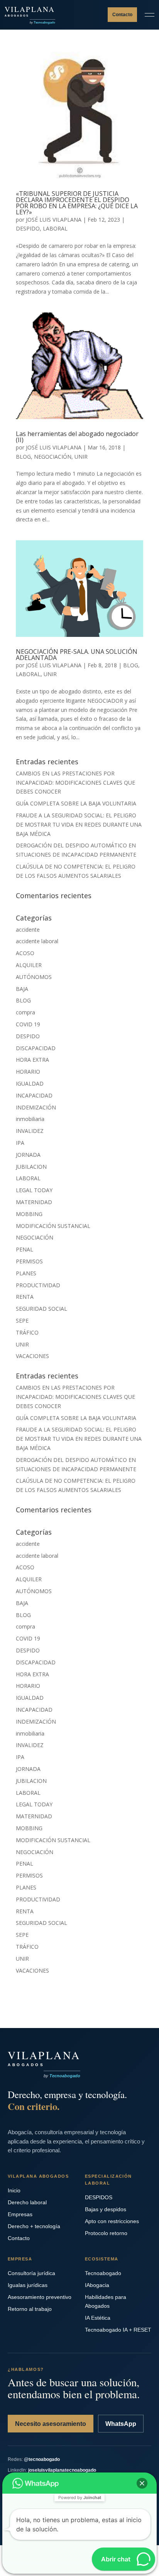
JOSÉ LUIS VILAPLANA (54, 220)
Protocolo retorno (106, 2233)
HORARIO (28, 1072)
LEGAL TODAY (34, 1190)
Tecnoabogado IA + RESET (118, 2330)
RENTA (25, 1297)
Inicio (14, 2190)
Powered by (80, 2497)
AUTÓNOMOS (34, 977)
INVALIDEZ (30, 1131)
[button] (142, 2483)
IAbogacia (97, 2285)
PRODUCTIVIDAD (38, 1285)
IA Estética (98, 2318)
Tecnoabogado (103, 2273)
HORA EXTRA (32, 1060)
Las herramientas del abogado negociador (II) (77, 437)
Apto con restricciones (112, 2221)
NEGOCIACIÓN (53, 457)
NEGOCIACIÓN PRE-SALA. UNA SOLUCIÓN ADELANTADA (77, 655)
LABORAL (55, 228)
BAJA (22, 989)
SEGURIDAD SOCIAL (41, 1309)
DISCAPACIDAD (36, 1048)
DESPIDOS (99, 2197)
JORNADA (28, 1155)
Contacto (122, 15)
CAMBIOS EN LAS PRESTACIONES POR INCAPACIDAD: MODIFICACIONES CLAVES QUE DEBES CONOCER (75, 783)
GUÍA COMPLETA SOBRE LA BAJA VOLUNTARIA (76, 803)
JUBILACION (31, 1167)
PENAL (25, 1249)
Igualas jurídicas (28, 2285)
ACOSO (25, 953)
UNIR (81, 457)
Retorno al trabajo (30, 2309)
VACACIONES (32, 1356)
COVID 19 (28, 1024)
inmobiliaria (30, 1119)
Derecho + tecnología (34, 2226)
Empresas (20, 2214)
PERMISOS (29, 1261)
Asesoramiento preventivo (40, 2297)
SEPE (22, 1321)
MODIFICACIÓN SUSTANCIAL (53, 1226)
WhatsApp (121, 2424)
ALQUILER (29, 965)
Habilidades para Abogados (106, 2301)
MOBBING (29, 1214)
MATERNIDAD (34, 1202)
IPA (20, 1143)
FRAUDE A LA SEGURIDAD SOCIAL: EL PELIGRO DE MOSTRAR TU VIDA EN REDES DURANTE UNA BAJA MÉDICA (79, 824)
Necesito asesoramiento (51, 2424)
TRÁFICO (27, 1332)
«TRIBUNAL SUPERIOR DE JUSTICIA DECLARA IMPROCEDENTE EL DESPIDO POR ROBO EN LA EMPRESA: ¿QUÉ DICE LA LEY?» (77, 203)
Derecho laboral (27, 2202)
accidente (28, 930)
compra (25, 1012)
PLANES (26, 1273)
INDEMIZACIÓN (36, 1107)
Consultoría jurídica (31, 2273)
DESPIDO (28, 228)
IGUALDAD (30, 1083)
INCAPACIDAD (34, 1095)
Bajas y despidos (106, 2209)
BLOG (23, 457)
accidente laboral (37, 941)
